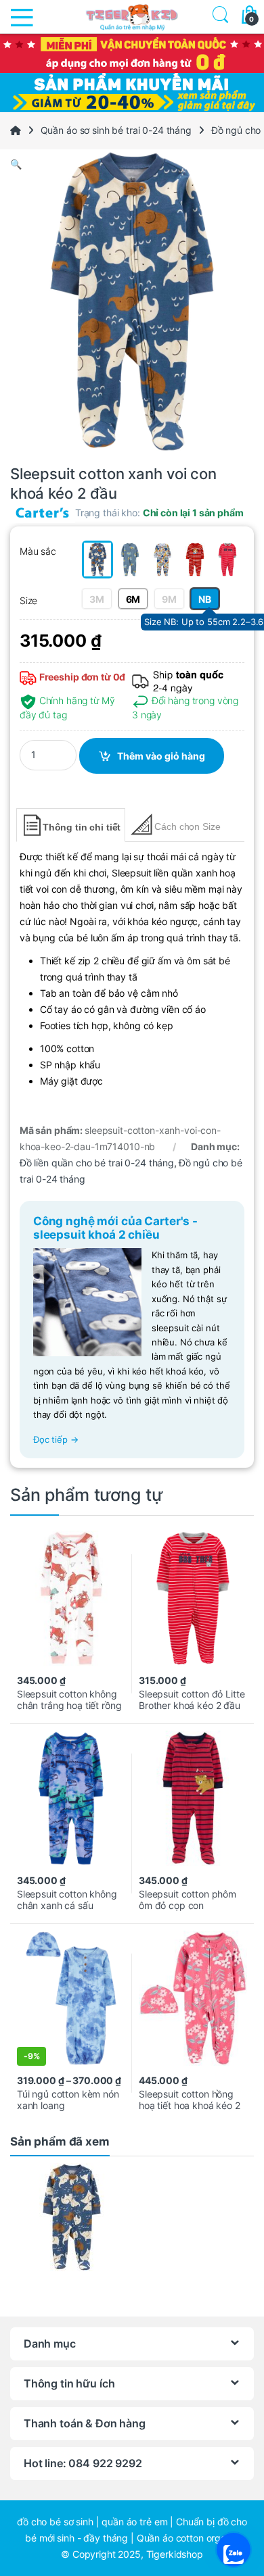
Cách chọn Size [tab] (187, 826)
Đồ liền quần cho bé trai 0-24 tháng (97, 1163)
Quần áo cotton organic (188, 2538)
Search (218, 17)
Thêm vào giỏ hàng (161, 756)
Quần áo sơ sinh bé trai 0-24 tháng (116, 130)
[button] (132, 164)
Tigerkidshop (175, 2554)
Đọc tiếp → (56, 1440)
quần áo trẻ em (134, 2522)
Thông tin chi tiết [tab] (82, 827)
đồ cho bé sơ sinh (55, 2522)
